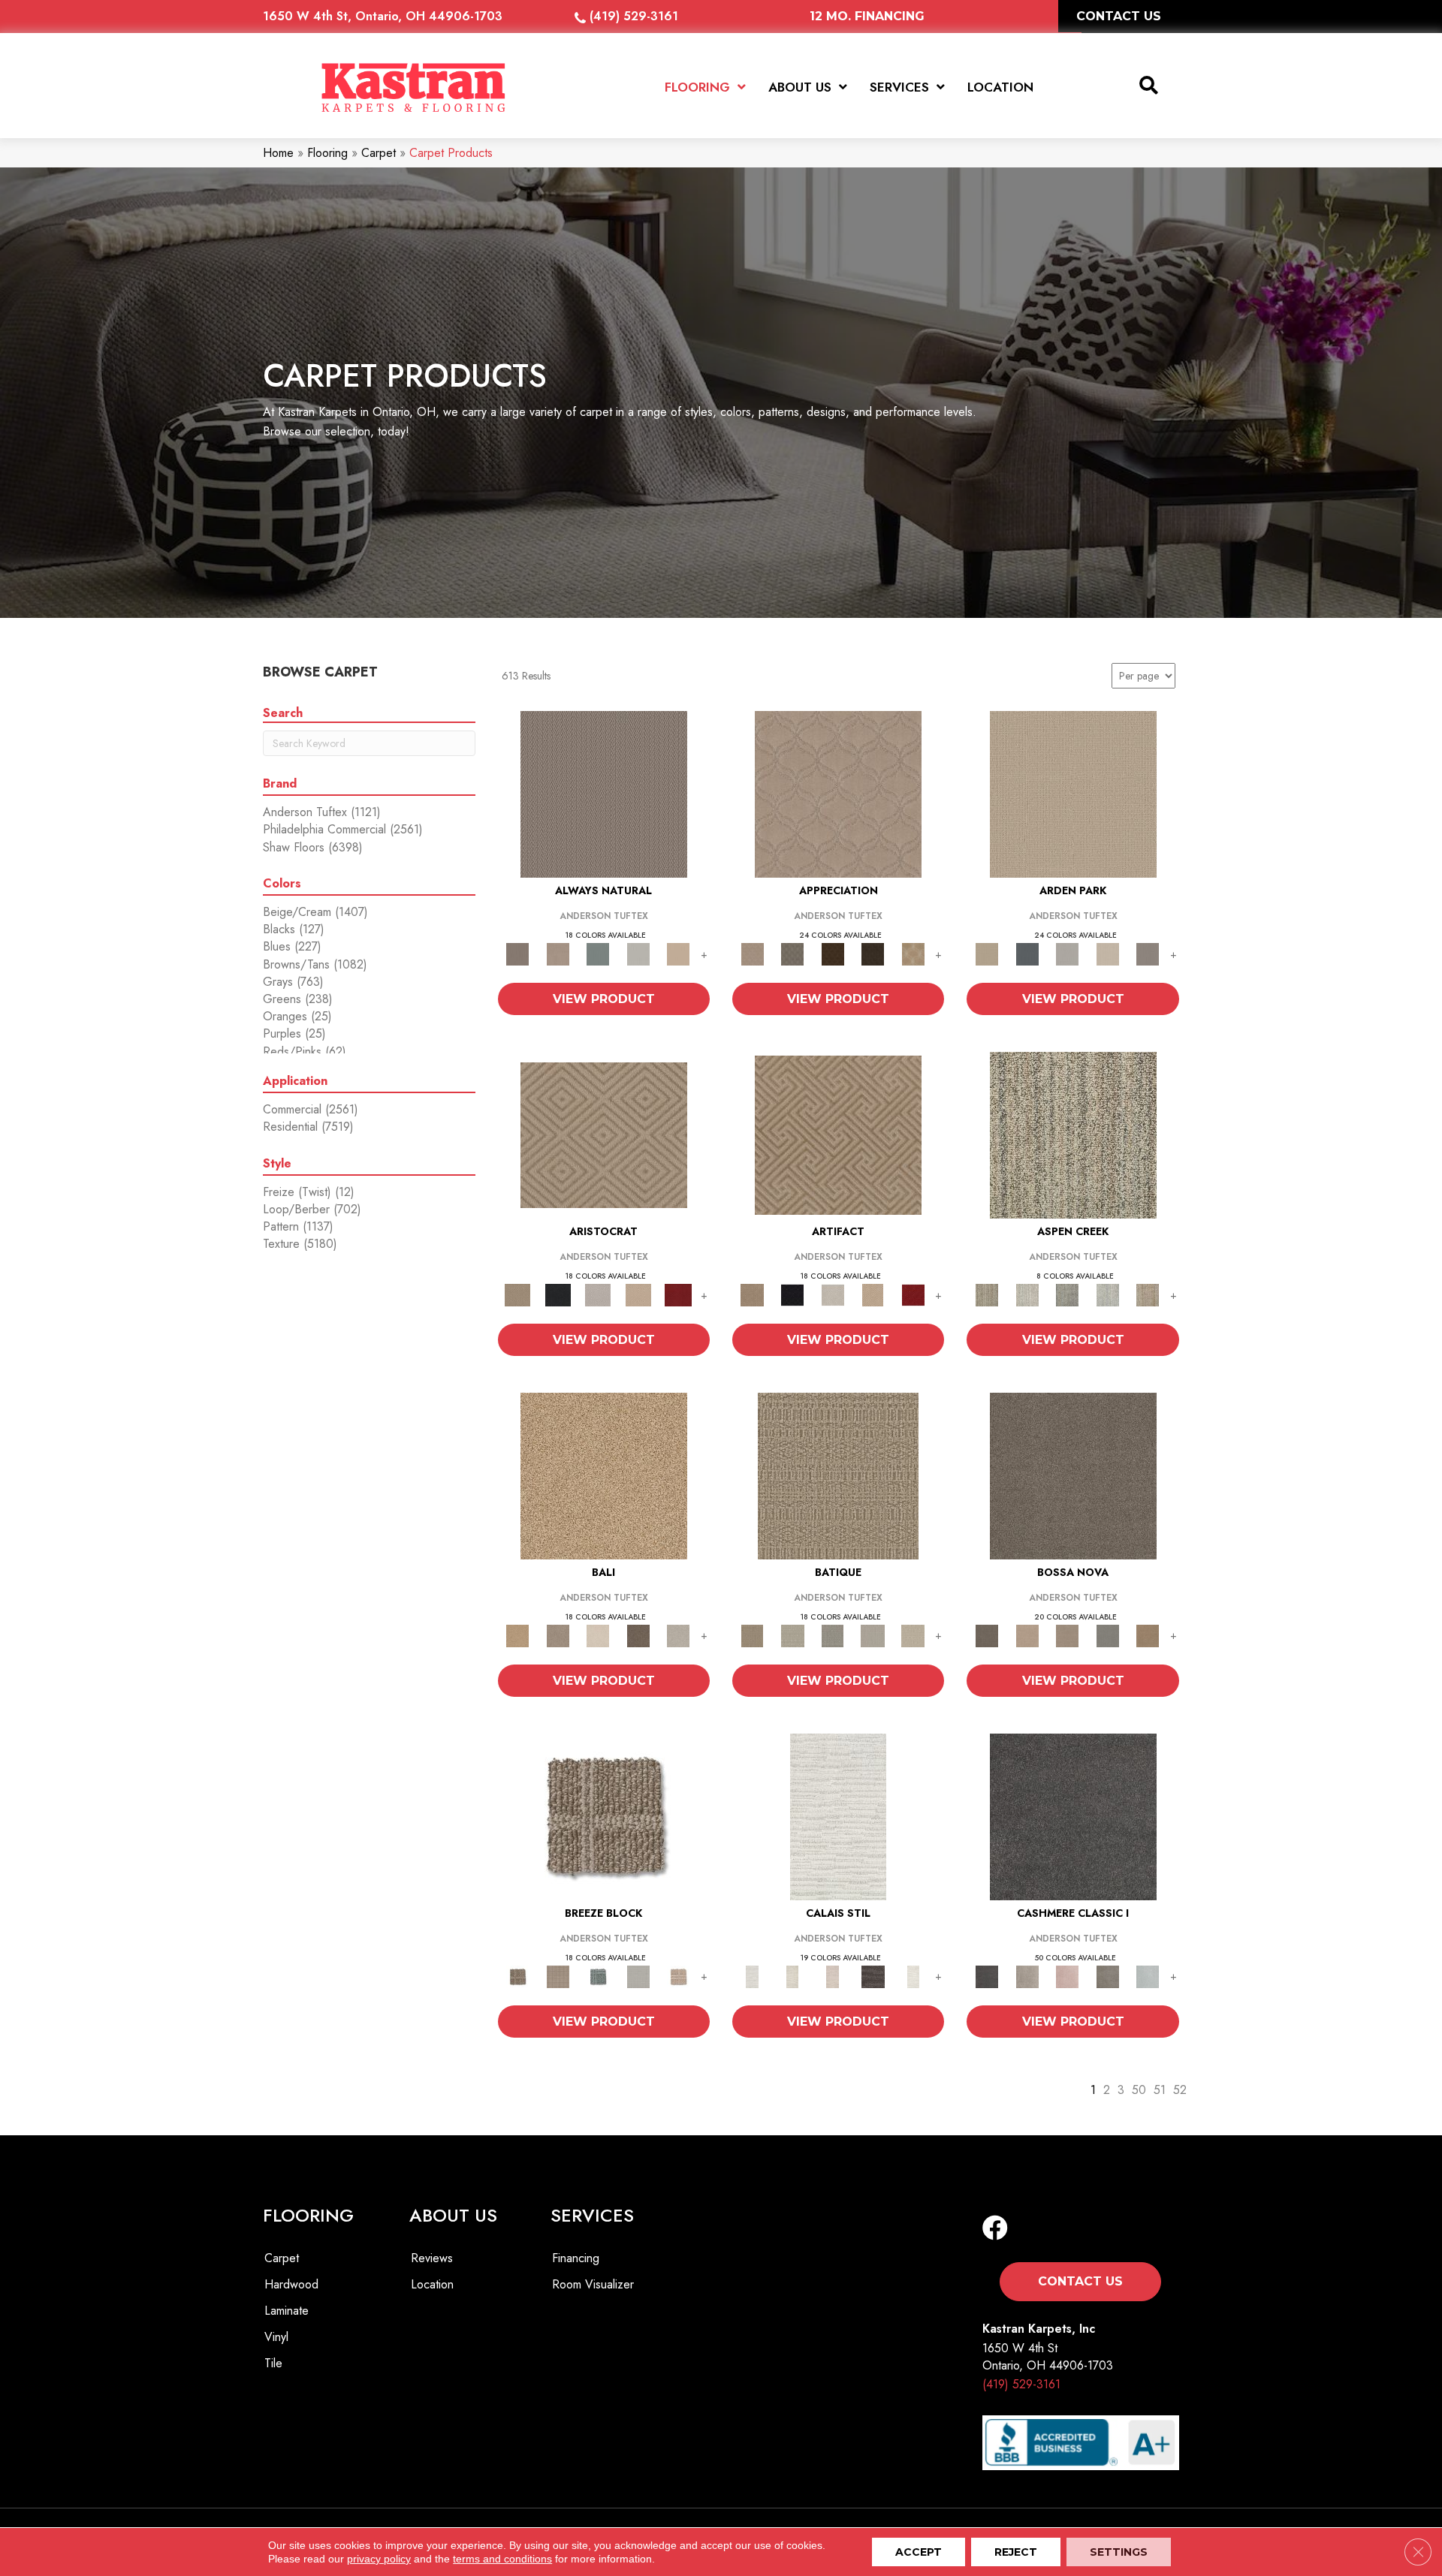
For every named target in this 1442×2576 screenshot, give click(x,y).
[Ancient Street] (792, 1635)
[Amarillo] (838, 793)
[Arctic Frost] (792, 953)
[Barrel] (604, 793)
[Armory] (1073, 1816)
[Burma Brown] (873, 1976)
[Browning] (873, 953)
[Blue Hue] (1027, 953)
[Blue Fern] (598, 953)
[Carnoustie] (913, 953)
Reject (1016, 2552)
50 (1139, 2090)
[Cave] (638, 1635)
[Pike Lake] (1067, 1294)
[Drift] (1108, 953)
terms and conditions (502, 2559)
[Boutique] (678, 953)
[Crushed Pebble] (873, 1635)
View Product (604, 999)
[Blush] (833, 1976)
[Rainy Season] (1108, 1294)
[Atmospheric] (838, 1816)
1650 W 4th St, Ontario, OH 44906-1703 (383, 16)
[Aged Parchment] (838, 1475)
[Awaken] (792, 1976)
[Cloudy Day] (1067, 953)
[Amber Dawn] (604, 1475)
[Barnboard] (1108, 1976)
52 (1180, 2090)
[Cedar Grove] (1073, 1134)
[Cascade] (598, 1294)
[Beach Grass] (1027, 1635)
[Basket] (558, 953)
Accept (919, 2552)
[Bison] (833, 953)
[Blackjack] (558, 1294)
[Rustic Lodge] (1148, 1294)
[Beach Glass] (1148, 1976)
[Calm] (913, 1976)
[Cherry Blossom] (678, 1294)
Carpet (379, 153)
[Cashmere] (638, 1294)
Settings (1119, 2552)
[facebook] (995, 2229)
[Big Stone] (558, 1635)
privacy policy (379, 2559)
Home (278, 153)
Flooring (327, 153)
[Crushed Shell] (678, 1635)
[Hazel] (1148, 1635)
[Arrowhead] (1073, 1475)
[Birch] (598, 1635)
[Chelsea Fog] (1108, 1635)
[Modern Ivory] (1027, 1294)
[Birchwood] (604, 1134)
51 (1160, 2090)
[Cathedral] (833, 1635)
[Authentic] (1073, 793)
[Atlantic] (1027, 1976)
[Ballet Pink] (1067, 1976)
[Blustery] (638, 953)
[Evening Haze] (1148, 953)
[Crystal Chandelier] (913, 1635)
